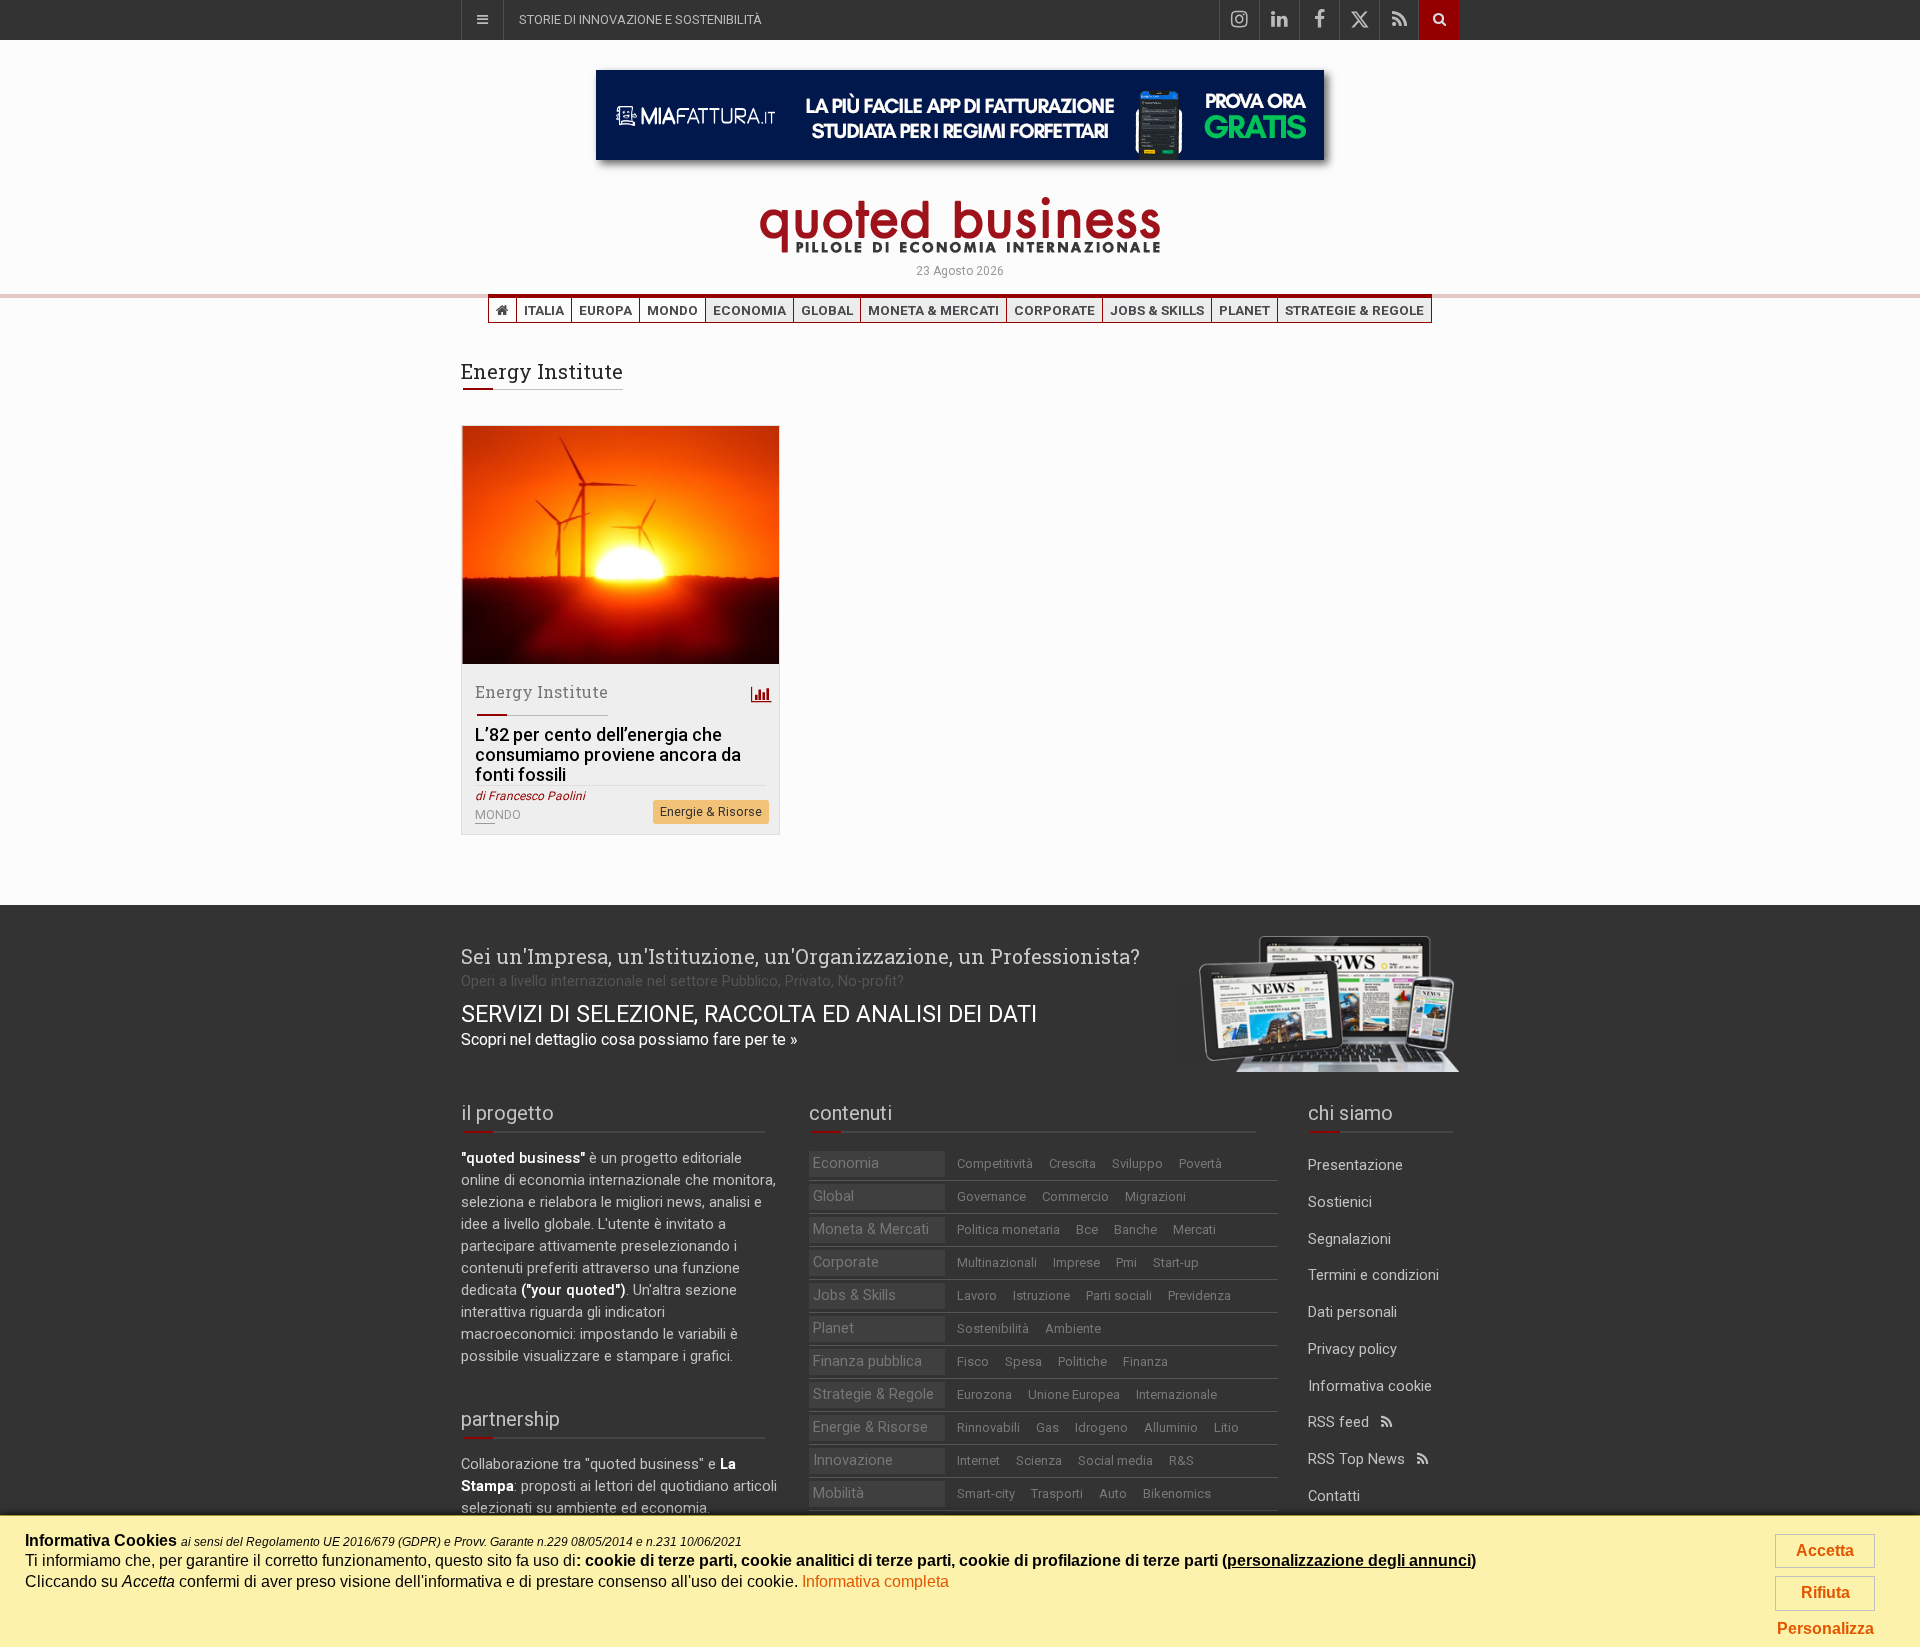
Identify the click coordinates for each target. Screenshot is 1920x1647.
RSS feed (1344, 1422)
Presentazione (1355, 1165)
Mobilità (838, 1493)
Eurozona (984, 1394)
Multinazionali (997, 1262)
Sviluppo (1137, 1163)
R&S (1181, 1460)
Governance (991, 1196)
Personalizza (1825, 1628)
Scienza (1039, 1460)
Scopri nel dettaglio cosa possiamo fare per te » (629, 1039)
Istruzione (1041, 1295)
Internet (978, 1460)
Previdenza (1199, 1295)
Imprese (1076, 1262)
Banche (1135, 1229)
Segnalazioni (1349, 1239)
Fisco (973, 1361)
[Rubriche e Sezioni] (482, 20)
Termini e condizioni (1373, 1275)
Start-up (1176, 1262)
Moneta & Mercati (933, 310)
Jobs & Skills (1157, 310)
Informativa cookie (1370, 1386)
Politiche (1082, 1361)
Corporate (1054, 310)
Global (827, 310)
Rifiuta (1825, 1592)
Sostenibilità (993, 1328)
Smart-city (986, 1493)
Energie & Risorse (711, 811)
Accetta (1825, 1550)
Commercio (1075, 1196)
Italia (544, 310)
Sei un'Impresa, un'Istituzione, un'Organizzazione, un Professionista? (800, 956)
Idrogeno (1101, 1427)
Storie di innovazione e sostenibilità (640, 19)
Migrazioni (1155, 1196)
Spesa (1023, 1361)
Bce (1087, 1229)
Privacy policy (1352, 1349)
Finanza (1145, 1361)
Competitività (995, 1163)
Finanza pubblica (867, 1361)
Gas (1047, 1427)
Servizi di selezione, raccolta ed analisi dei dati (749, 1014)
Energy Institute (541, 691)
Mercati (1194, 1229)
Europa (605, 310)
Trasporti (1057, 1493)
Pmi (1126, 1262)
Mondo (672, 310)
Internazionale (1176, 1394)
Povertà (1200, 1163)
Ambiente (1073, 1328)
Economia (749, 310)
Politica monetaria (1008, 1229)
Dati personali (1352, 1312)
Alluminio (1171, 1427)
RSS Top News (1362, 1459)
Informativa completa (875, 1581)
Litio (1226, 1427)
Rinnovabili (988, 1427)
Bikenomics (1177, 1493)
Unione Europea (1074, 1394)
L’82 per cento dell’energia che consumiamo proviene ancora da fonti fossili (608, 755)
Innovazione (853, 1460)
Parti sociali (1119, 1295)
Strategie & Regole (1354, 310)
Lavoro (977, 1295)
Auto (1113, 1493)
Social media (1115, 1460)
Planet (1244, 310)
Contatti (1334, 1496)
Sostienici (1340, 1202)
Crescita (1072, 1163)
